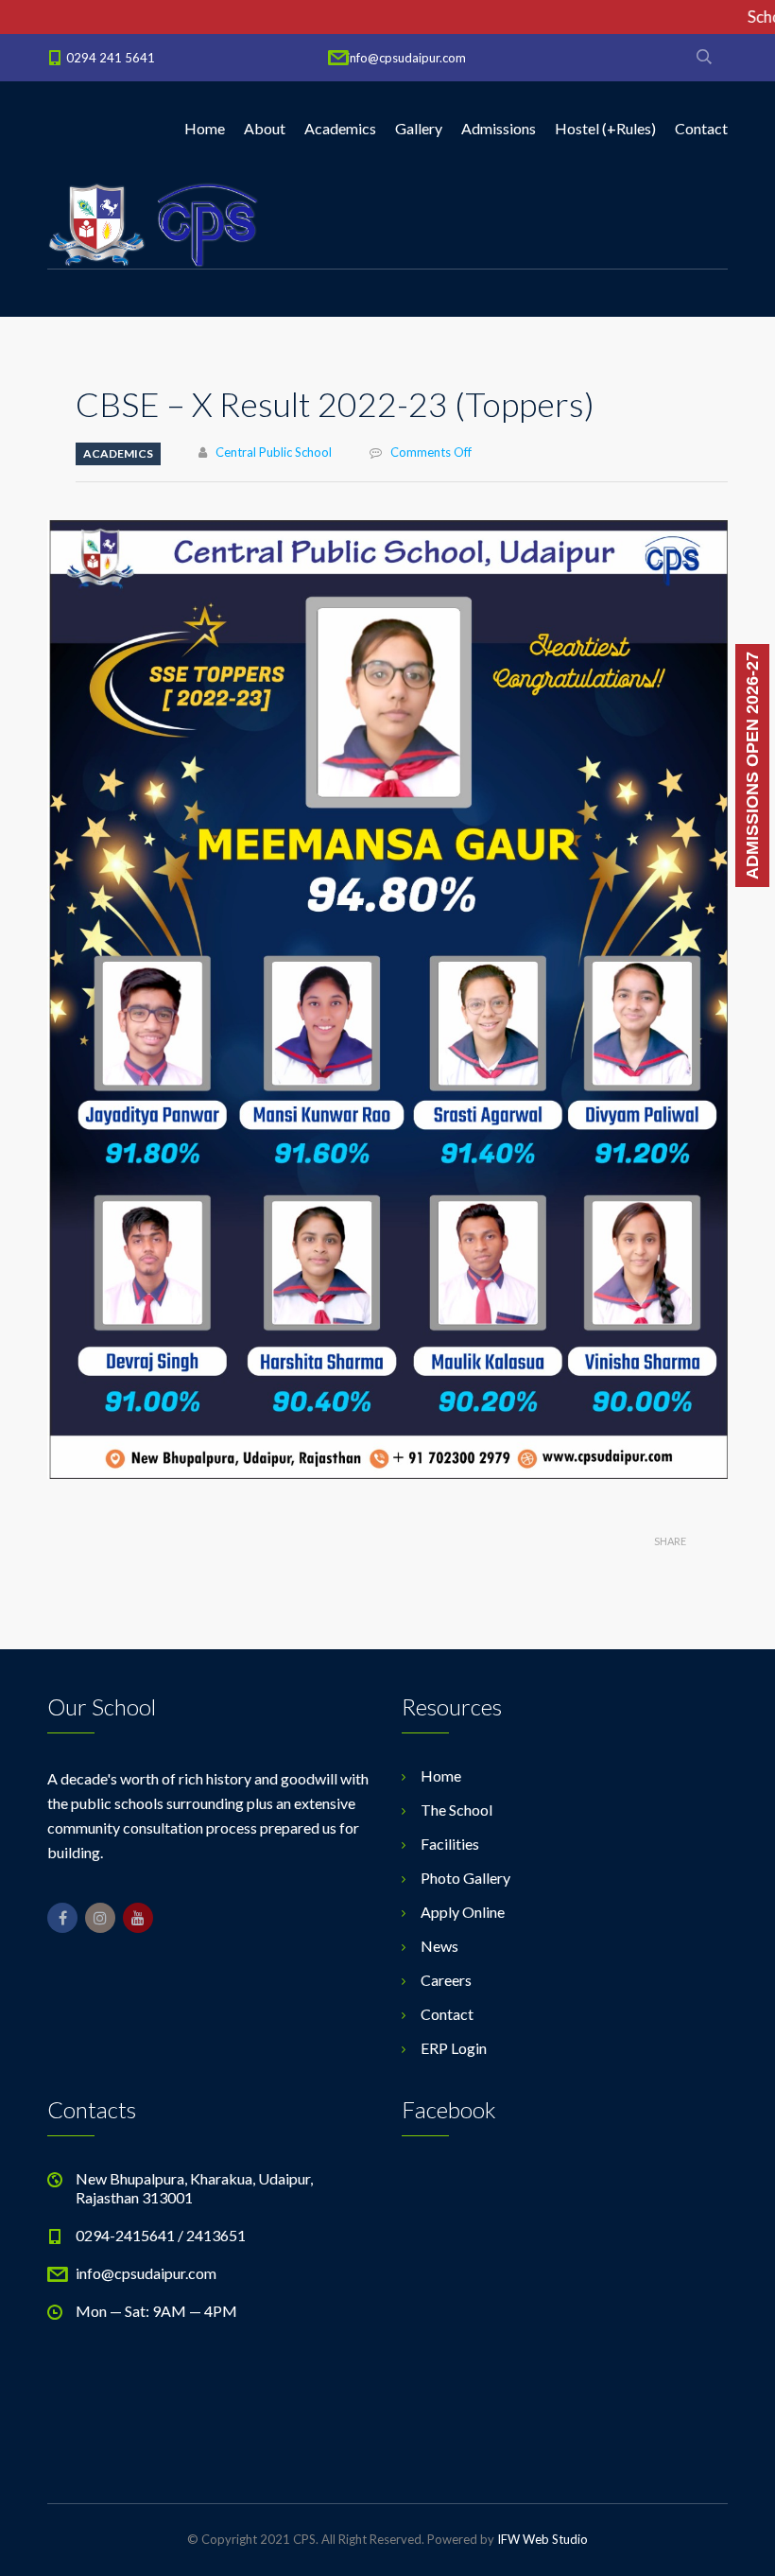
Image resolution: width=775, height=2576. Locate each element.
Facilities (450, 1844)
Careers (446, 1980)
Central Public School (274, 452)
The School (456, 1810)
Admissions (499, 128)
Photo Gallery (465, 1878)
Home (205, 128)
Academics (340, 128)
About (265, 128)
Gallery (419, 128)
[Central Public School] (154, 223)
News (439, 1946)
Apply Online (463, 1912)
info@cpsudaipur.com (406, 58)
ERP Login (454, 2048)
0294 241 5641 (111, 58)
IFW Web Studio (542, 2539)
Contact (701, 128)
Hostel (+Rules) (605, 128)
